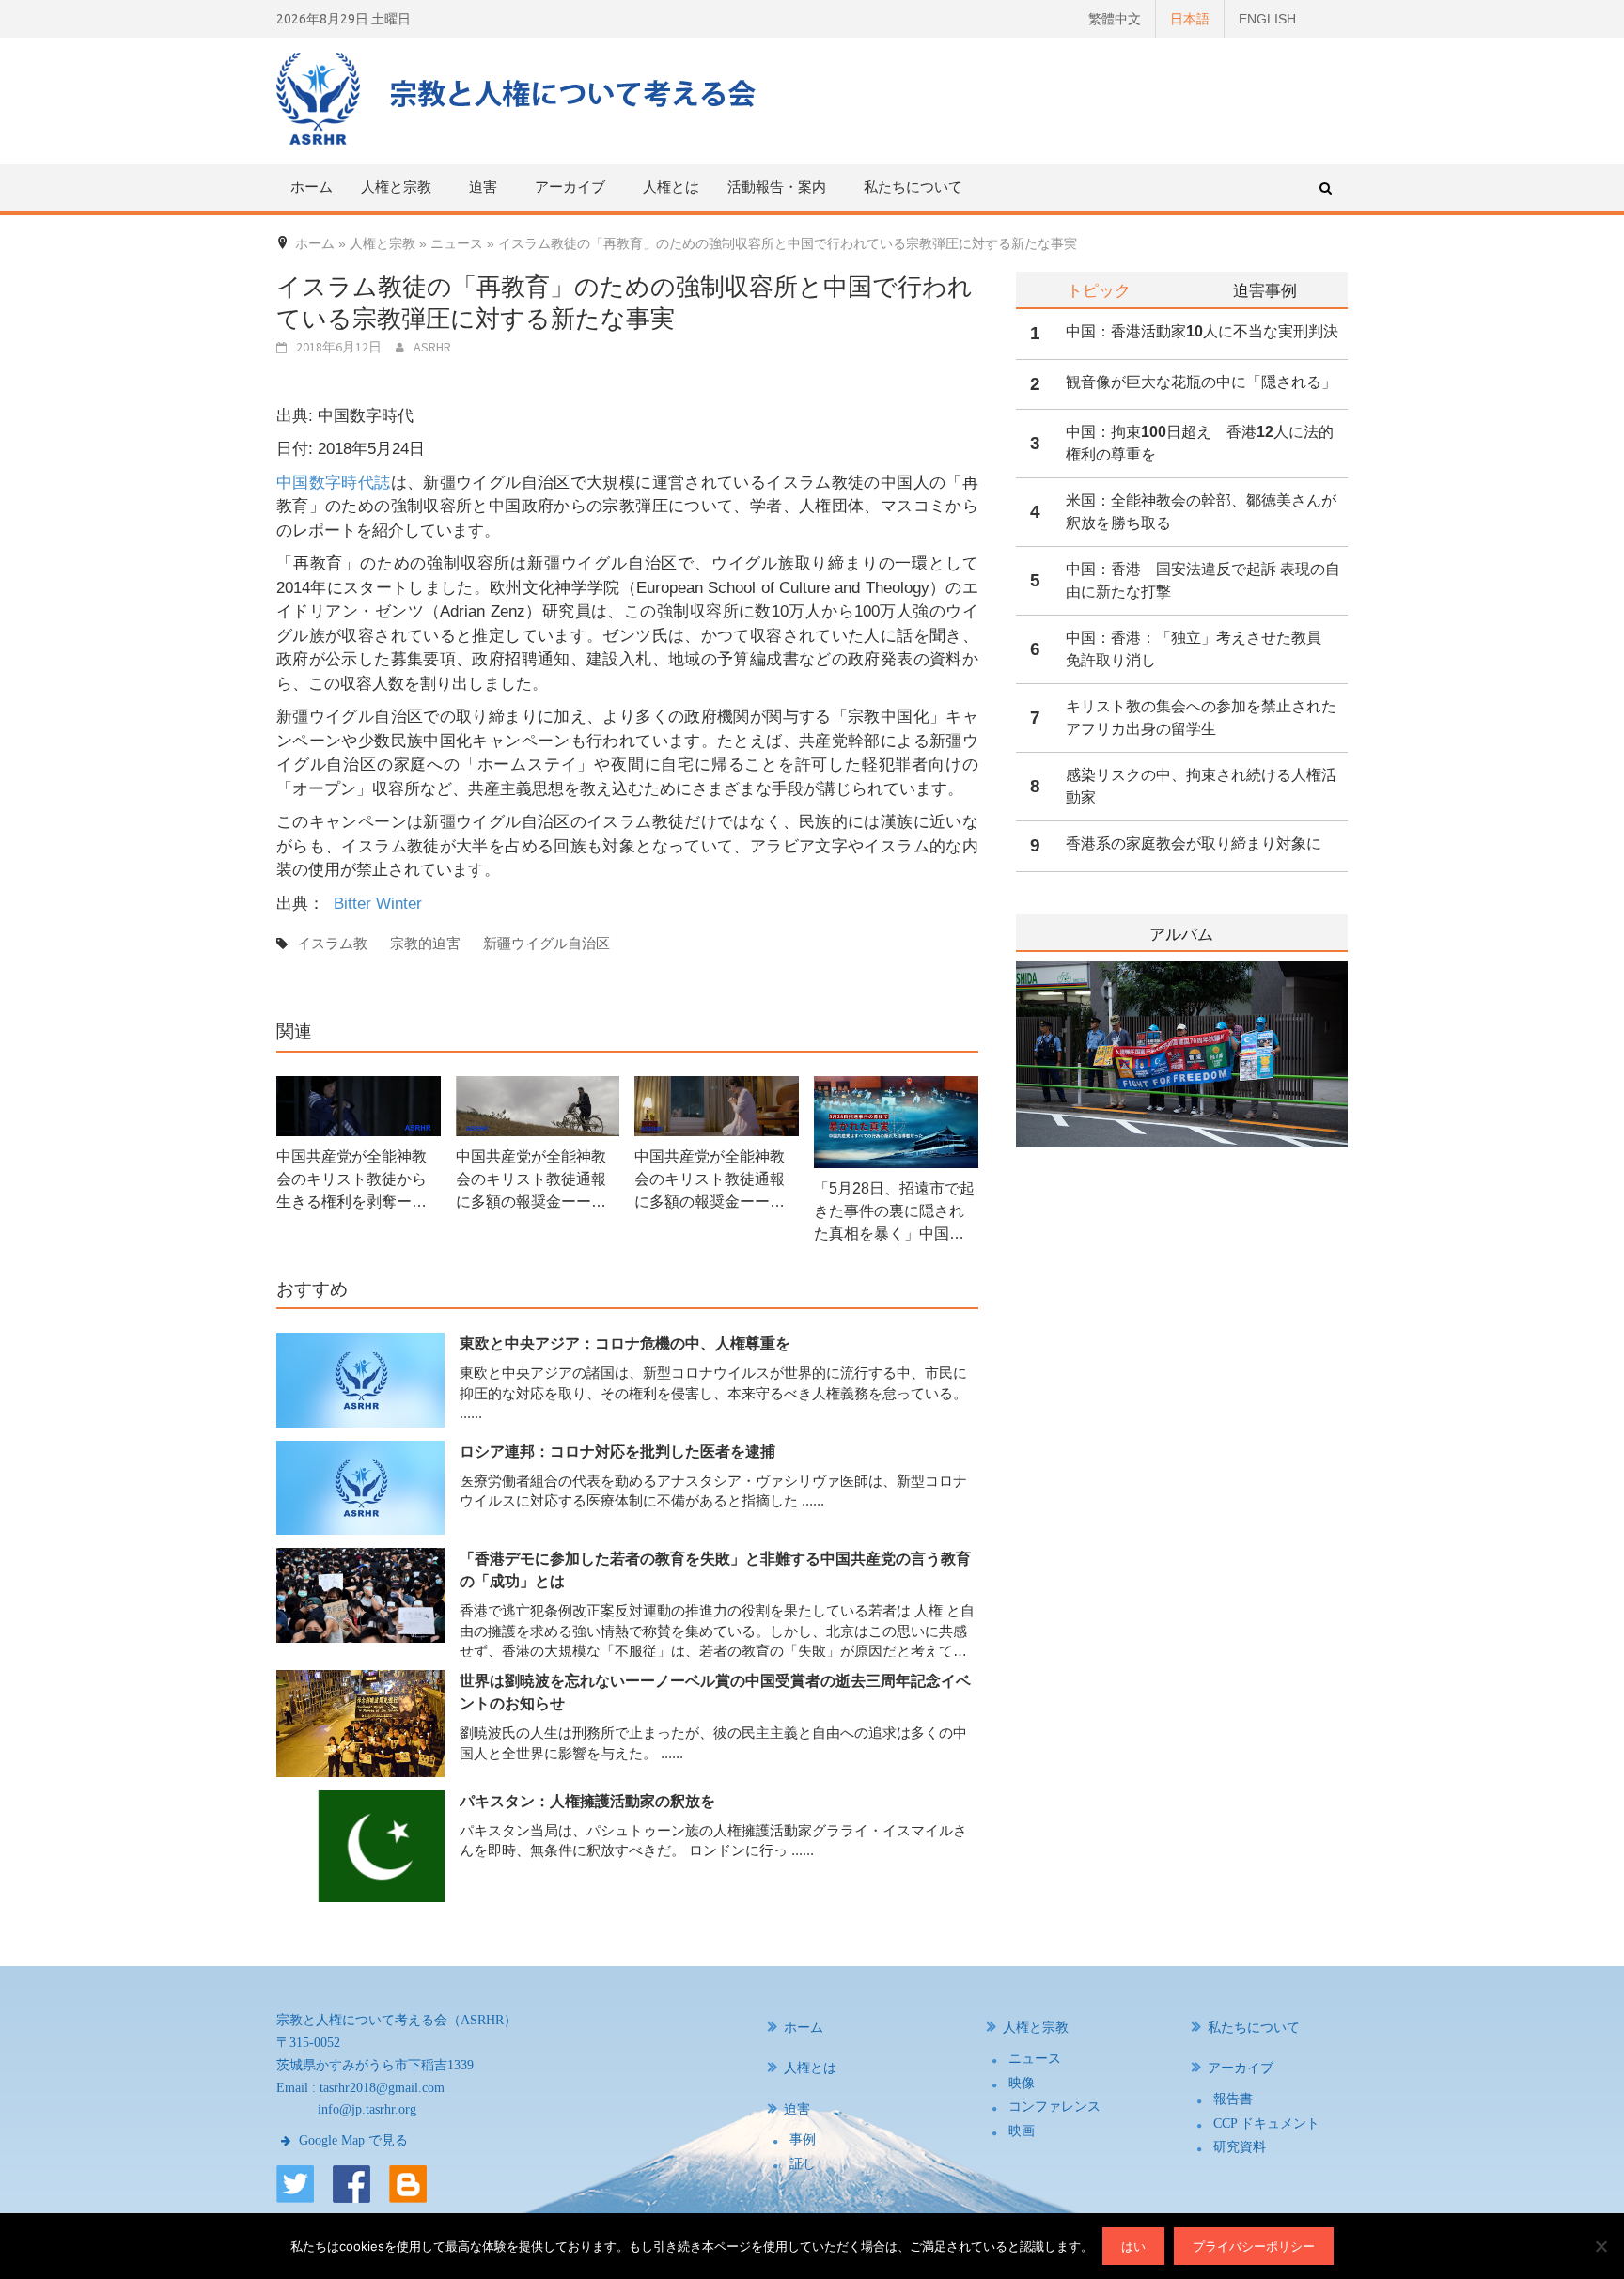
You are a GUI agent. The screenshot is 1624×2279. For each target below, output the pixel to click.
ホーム (312, 187)
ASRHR (432, 347)
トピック (1099, 290)
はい (1133, 2246)
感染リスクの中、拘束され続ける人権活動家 (1201, 786)
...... (471, 1413)
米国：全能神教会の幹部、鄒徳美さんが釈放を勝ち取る (1201, 512)
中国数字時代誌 (334, 483)
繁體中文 (1115, 19)
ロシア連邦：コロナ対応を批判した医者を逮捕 (617, 1452)
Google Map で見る (351, 2140)
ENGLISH (1267, 19)
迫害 (797, 2109)
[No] (1601, 2246)
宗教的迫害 (425, 943)
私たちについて (913, 187)
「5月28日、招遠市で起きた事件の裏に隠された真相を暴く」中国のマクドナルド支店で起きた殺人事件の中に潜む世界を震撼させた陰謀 (894, 1213)
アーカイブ (1241, 2068)
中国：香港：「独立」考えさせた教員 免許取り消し (1201, 649)
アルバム (1181, 935)
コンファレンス (1054, 2107)
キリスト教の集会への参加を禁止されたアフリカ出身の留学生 (1201, 718)
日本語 (1190, 19)
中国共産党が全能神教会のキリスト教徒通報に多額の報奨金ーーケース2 (710, 1181)
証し (803, 2164)
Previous (1016, 1102)
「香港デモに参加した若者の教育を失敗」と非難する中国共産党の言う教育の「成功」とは (715, 1570)
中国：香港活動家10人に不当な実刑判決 (1202, 331)
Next (1335, 1102)
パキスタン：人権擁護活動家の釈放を (587, 1801)
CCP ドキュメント (1266, 2123)
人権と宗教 (1036, 2028)
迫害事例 (1265, 290)
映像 (1022, 2083)
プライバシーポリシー (1254, 2246)
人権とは (671, 187)
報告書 (1233, 2099)
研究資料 (1240, 2147)
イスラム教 (332, 943)
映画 (1022, 2131)
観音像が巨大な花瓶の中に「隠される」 (1201, 382)
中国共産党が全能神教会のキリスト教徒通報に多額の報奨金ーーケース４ (531, 1181)
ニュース (1035, 2059)
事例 (803, 2139)
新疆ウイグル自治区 (547, 943)
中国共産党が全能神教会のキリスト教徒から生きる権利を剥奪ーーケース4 (351, 1181)
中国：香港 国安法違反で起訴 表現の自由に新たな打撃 (1203, 580)
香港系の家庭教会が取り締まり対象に (1194, 843)
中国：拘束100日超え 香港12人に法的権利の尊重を (1200, 443)
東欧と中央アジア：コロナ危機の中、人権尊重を (625, 1343)
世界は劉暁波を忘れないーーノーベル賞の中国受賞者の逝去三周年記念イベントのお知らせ (715, 1692)
